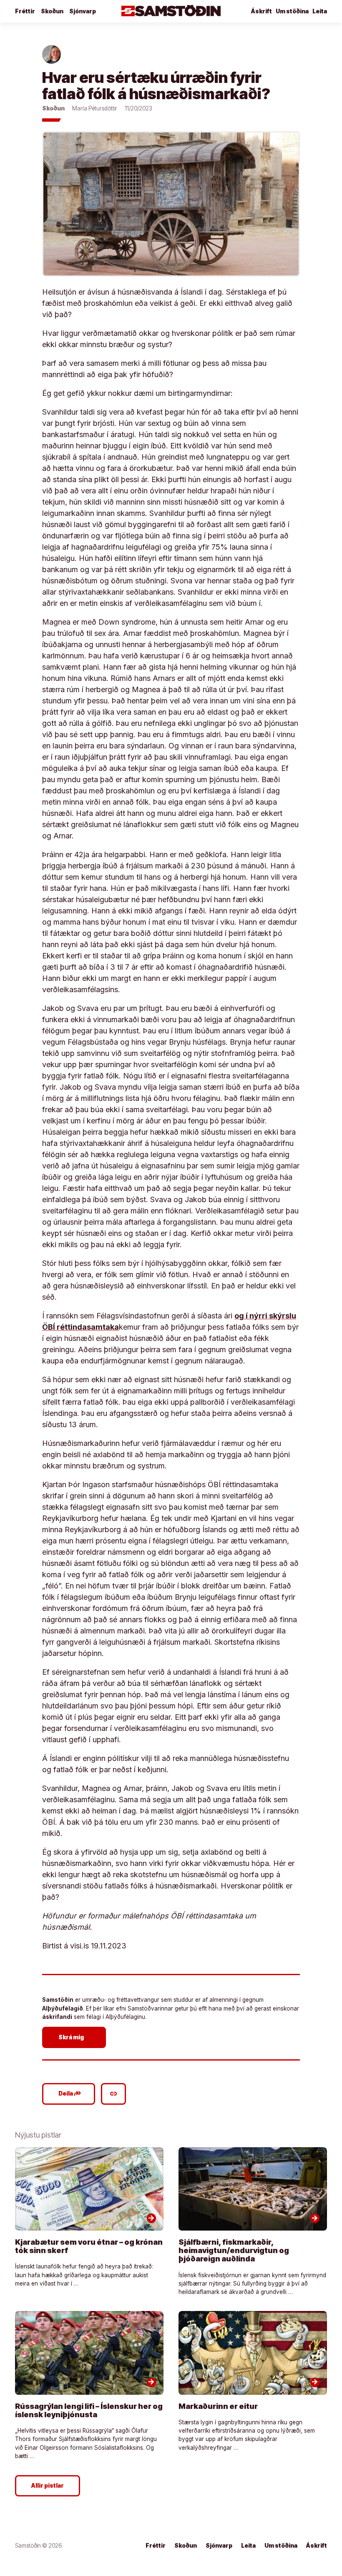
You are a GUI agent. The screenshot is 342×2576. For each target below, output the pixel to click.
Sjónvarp (83, 11)
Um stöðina (292, 11)
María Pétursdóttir (95, 108)
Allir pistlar (48, 2486)
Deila (70, 2093)
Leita (320, 11)
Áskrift (317, 2546)
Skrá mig (75, 2037)
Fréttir (25, 11)
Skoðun (52, 11)
